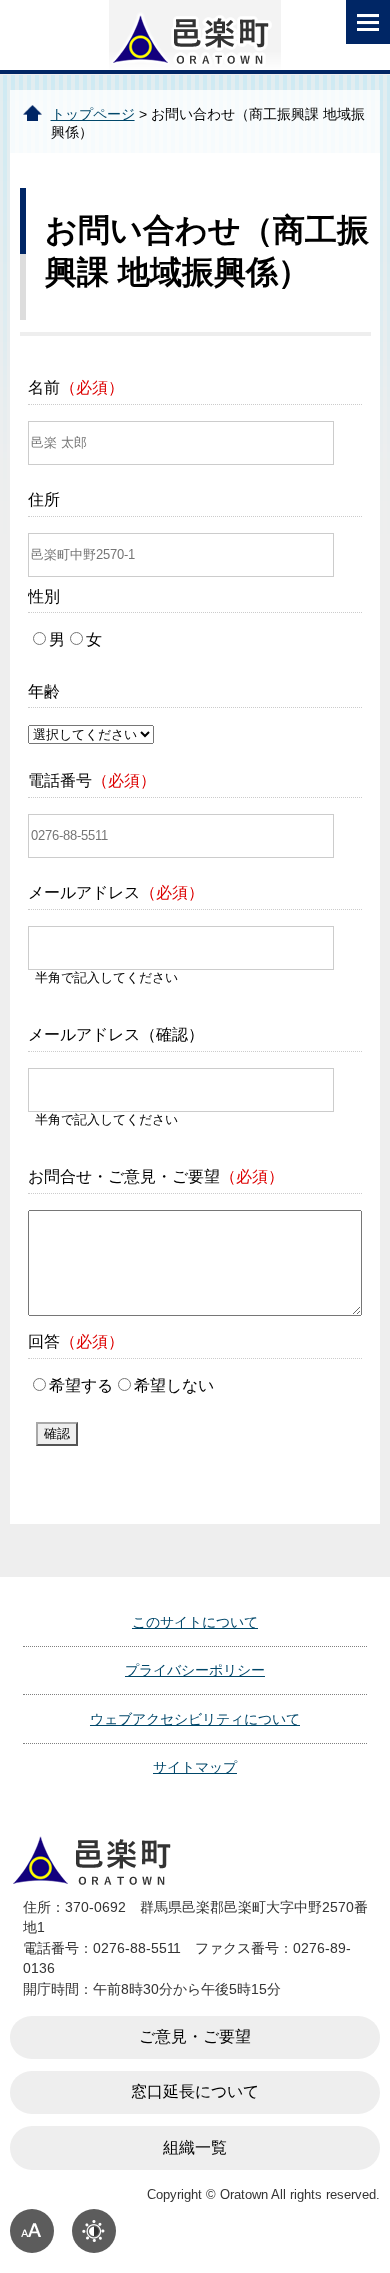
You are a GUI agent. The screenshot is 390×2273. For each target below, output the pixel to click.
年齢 (44, 691)
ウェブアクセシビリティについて (195, 1719)
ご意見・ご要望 (195, 2036)
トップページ (93, 114)
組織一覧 (195, 2147)
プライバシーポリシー (195, 1670)
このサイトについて (195, 1622)
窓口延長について (195, 2091)
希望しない (174, 1385)
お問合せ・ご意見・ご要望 (156, 1176)
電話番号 (92, 780)
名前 (76, 387)
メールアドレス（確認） (116, 1034)
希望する (81, 1385)
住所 (44, 499)
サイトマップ (195, 1767)
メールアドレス (116, 892)
